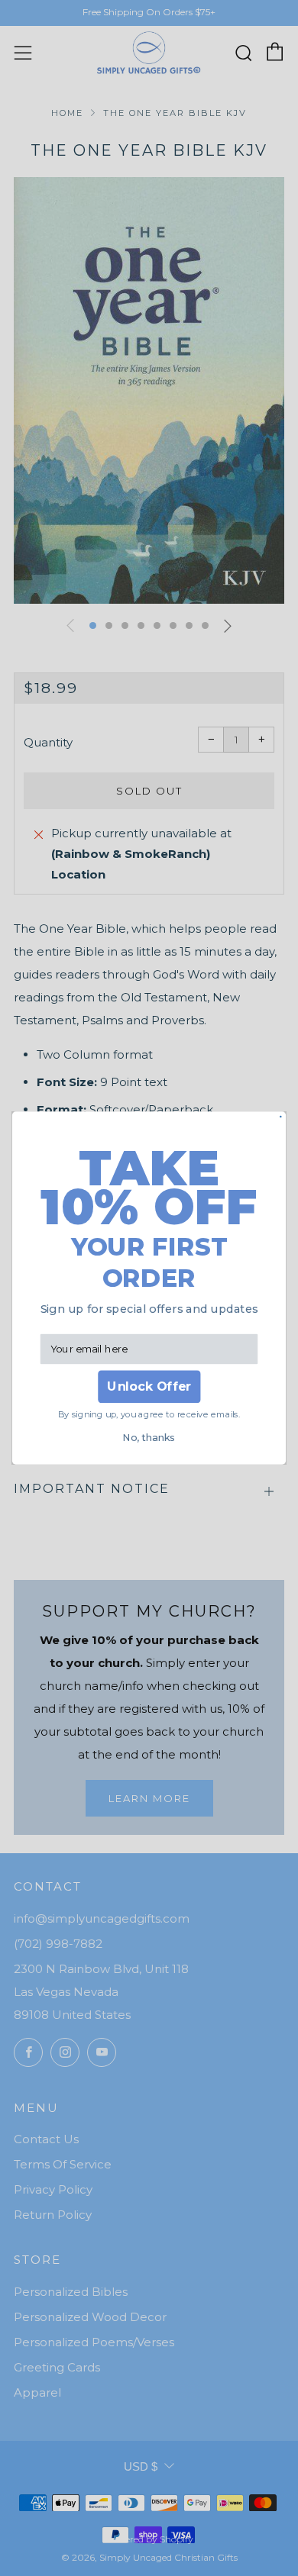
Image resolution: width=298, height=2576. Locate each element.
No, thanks (149, 1438)
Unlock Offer (149, 1386)
